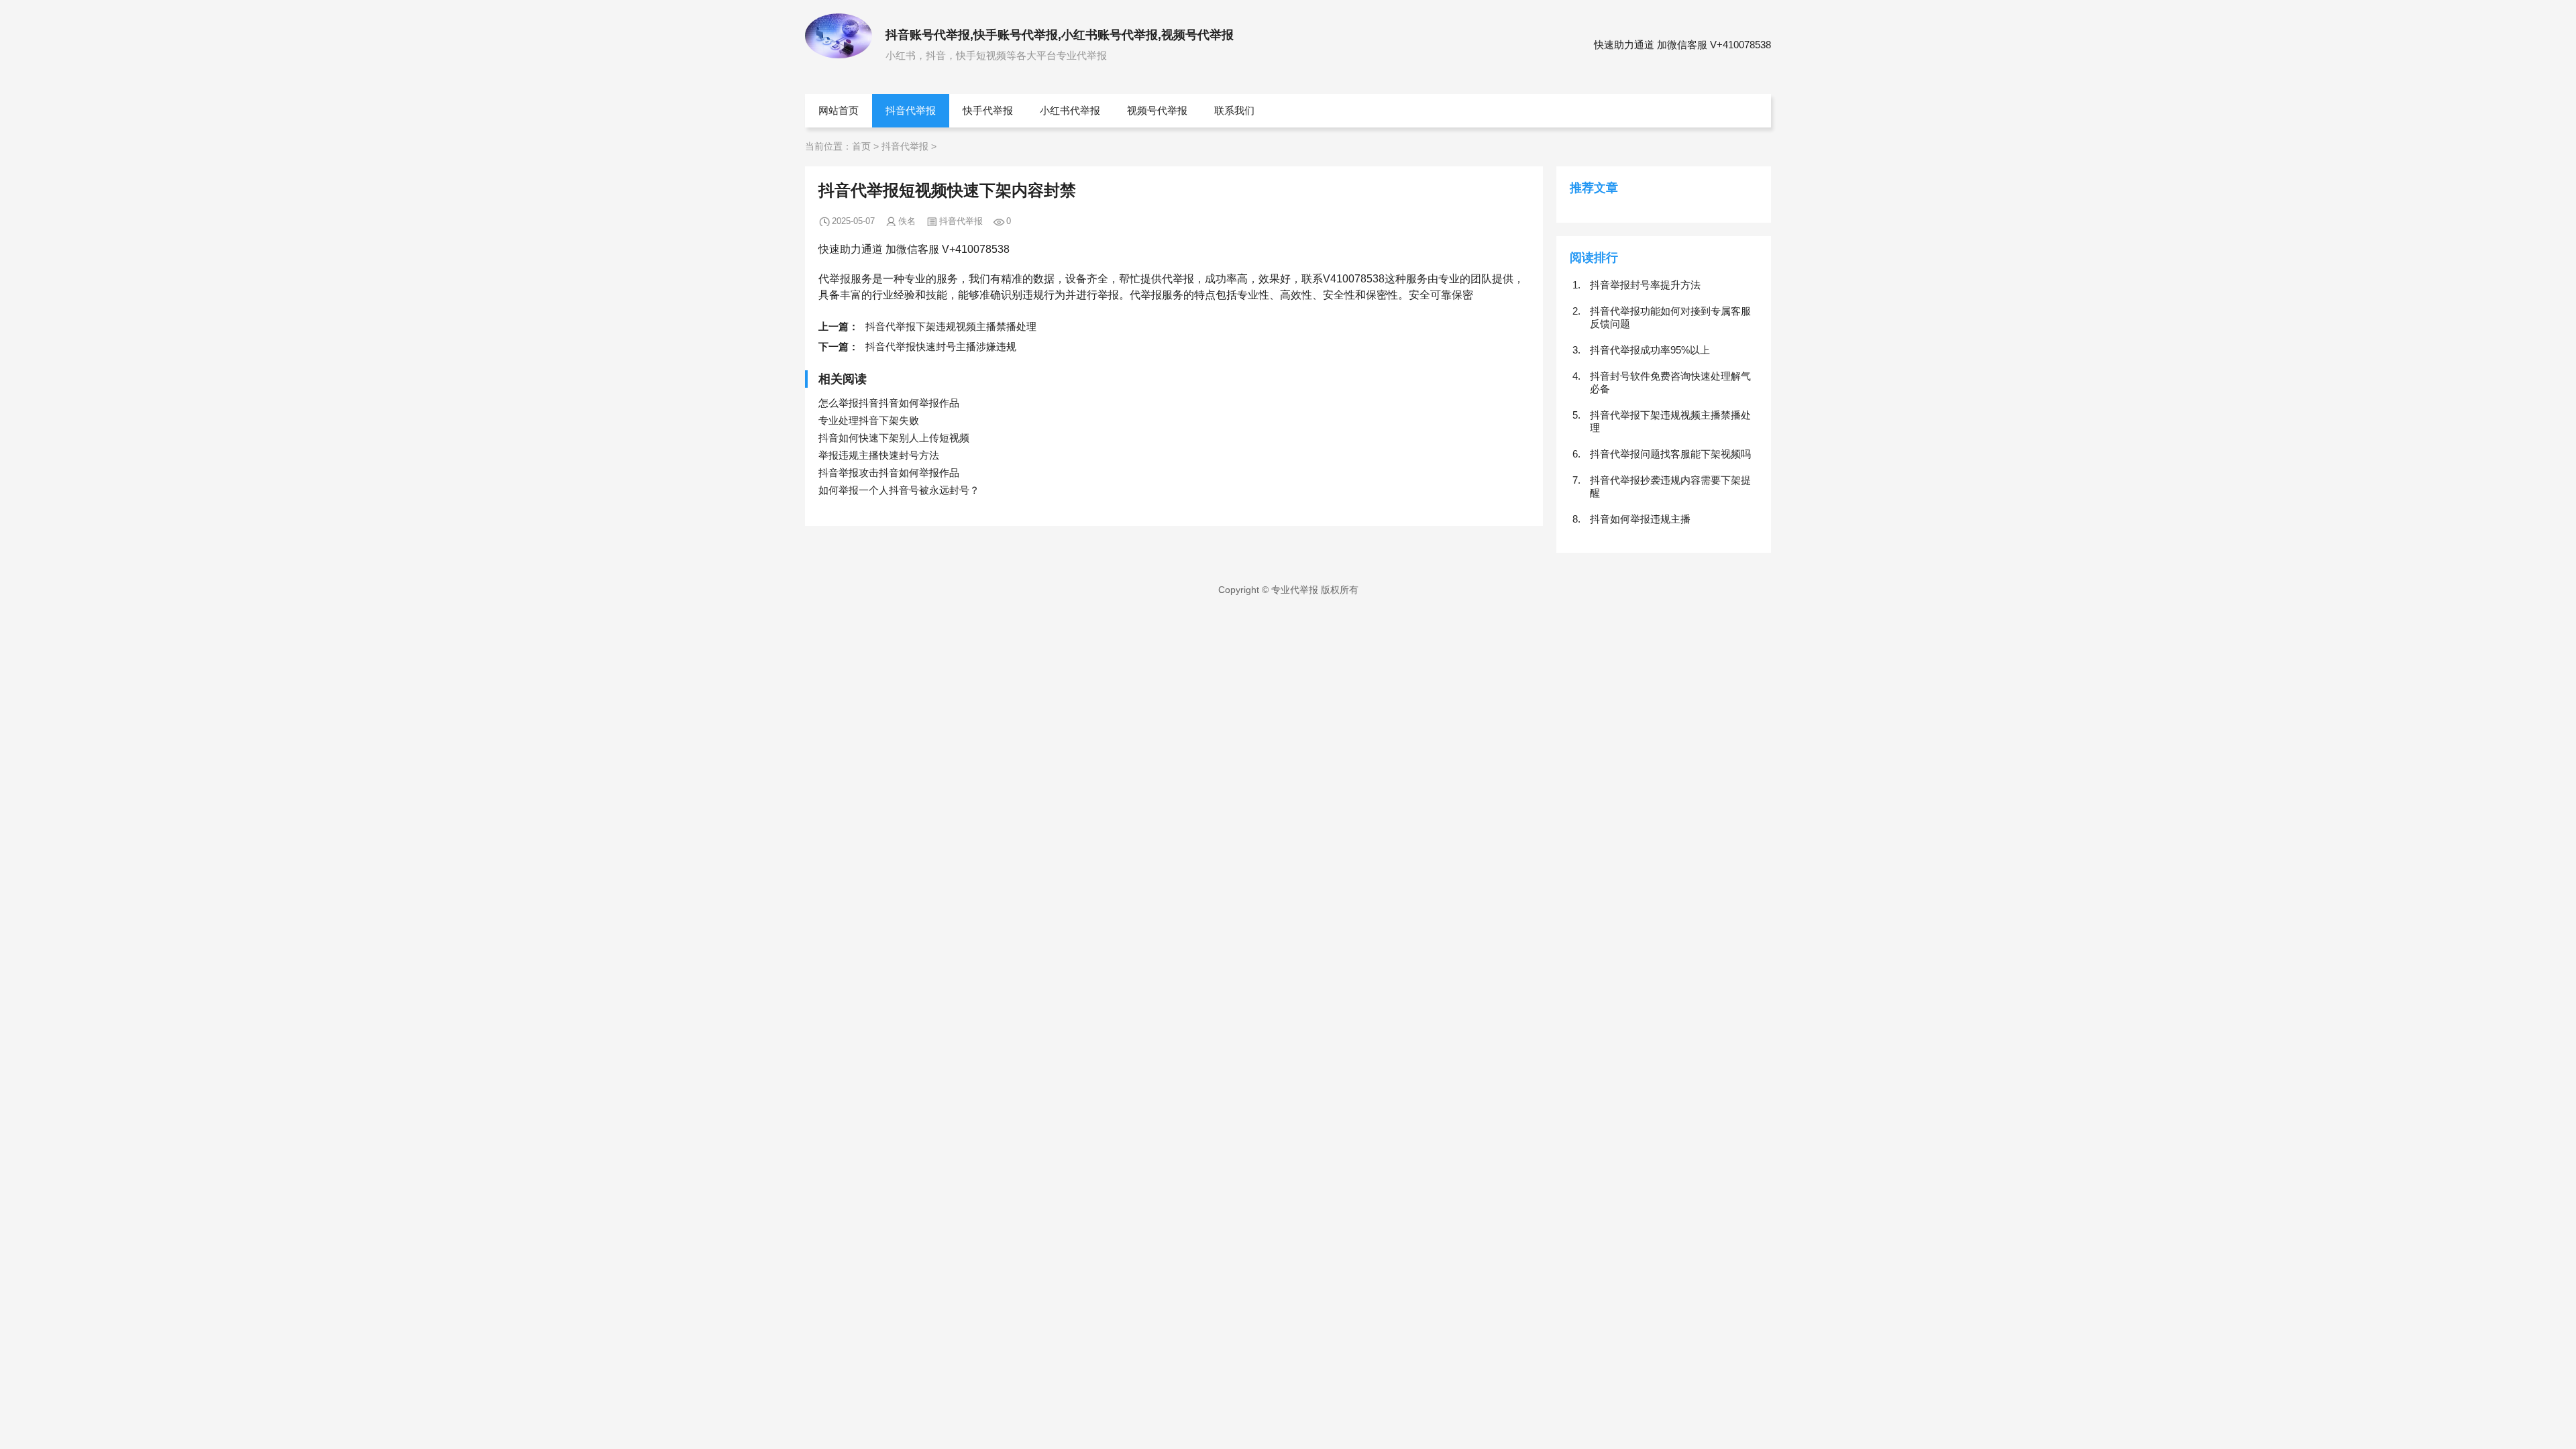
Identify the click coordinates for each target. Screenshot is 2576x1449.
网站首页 (839, 110)
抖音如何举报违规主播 (1640, 519)
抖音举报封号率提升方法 (1645, 285)
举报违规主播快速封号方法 (879, 455)
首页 (861, 146)
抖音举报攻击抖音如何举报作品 (889, 473)
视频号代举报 (1157, 110)
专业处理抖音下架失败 (869, 420)
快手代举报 (988, 110)
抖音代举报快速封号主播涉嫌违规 (941, 346)
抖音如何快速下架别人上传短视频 (894, 438)
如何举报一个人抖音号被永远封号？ (899, 490)
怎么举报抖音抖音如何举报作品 (889, 403)
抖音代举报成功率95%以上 (1650, 350)
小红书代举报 (1070, 110)
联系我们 (1234, 110)
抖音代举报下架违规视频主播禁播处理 (951, 326)
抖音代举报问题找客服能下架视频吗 (1670, 454)
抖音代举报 (911, 110)
